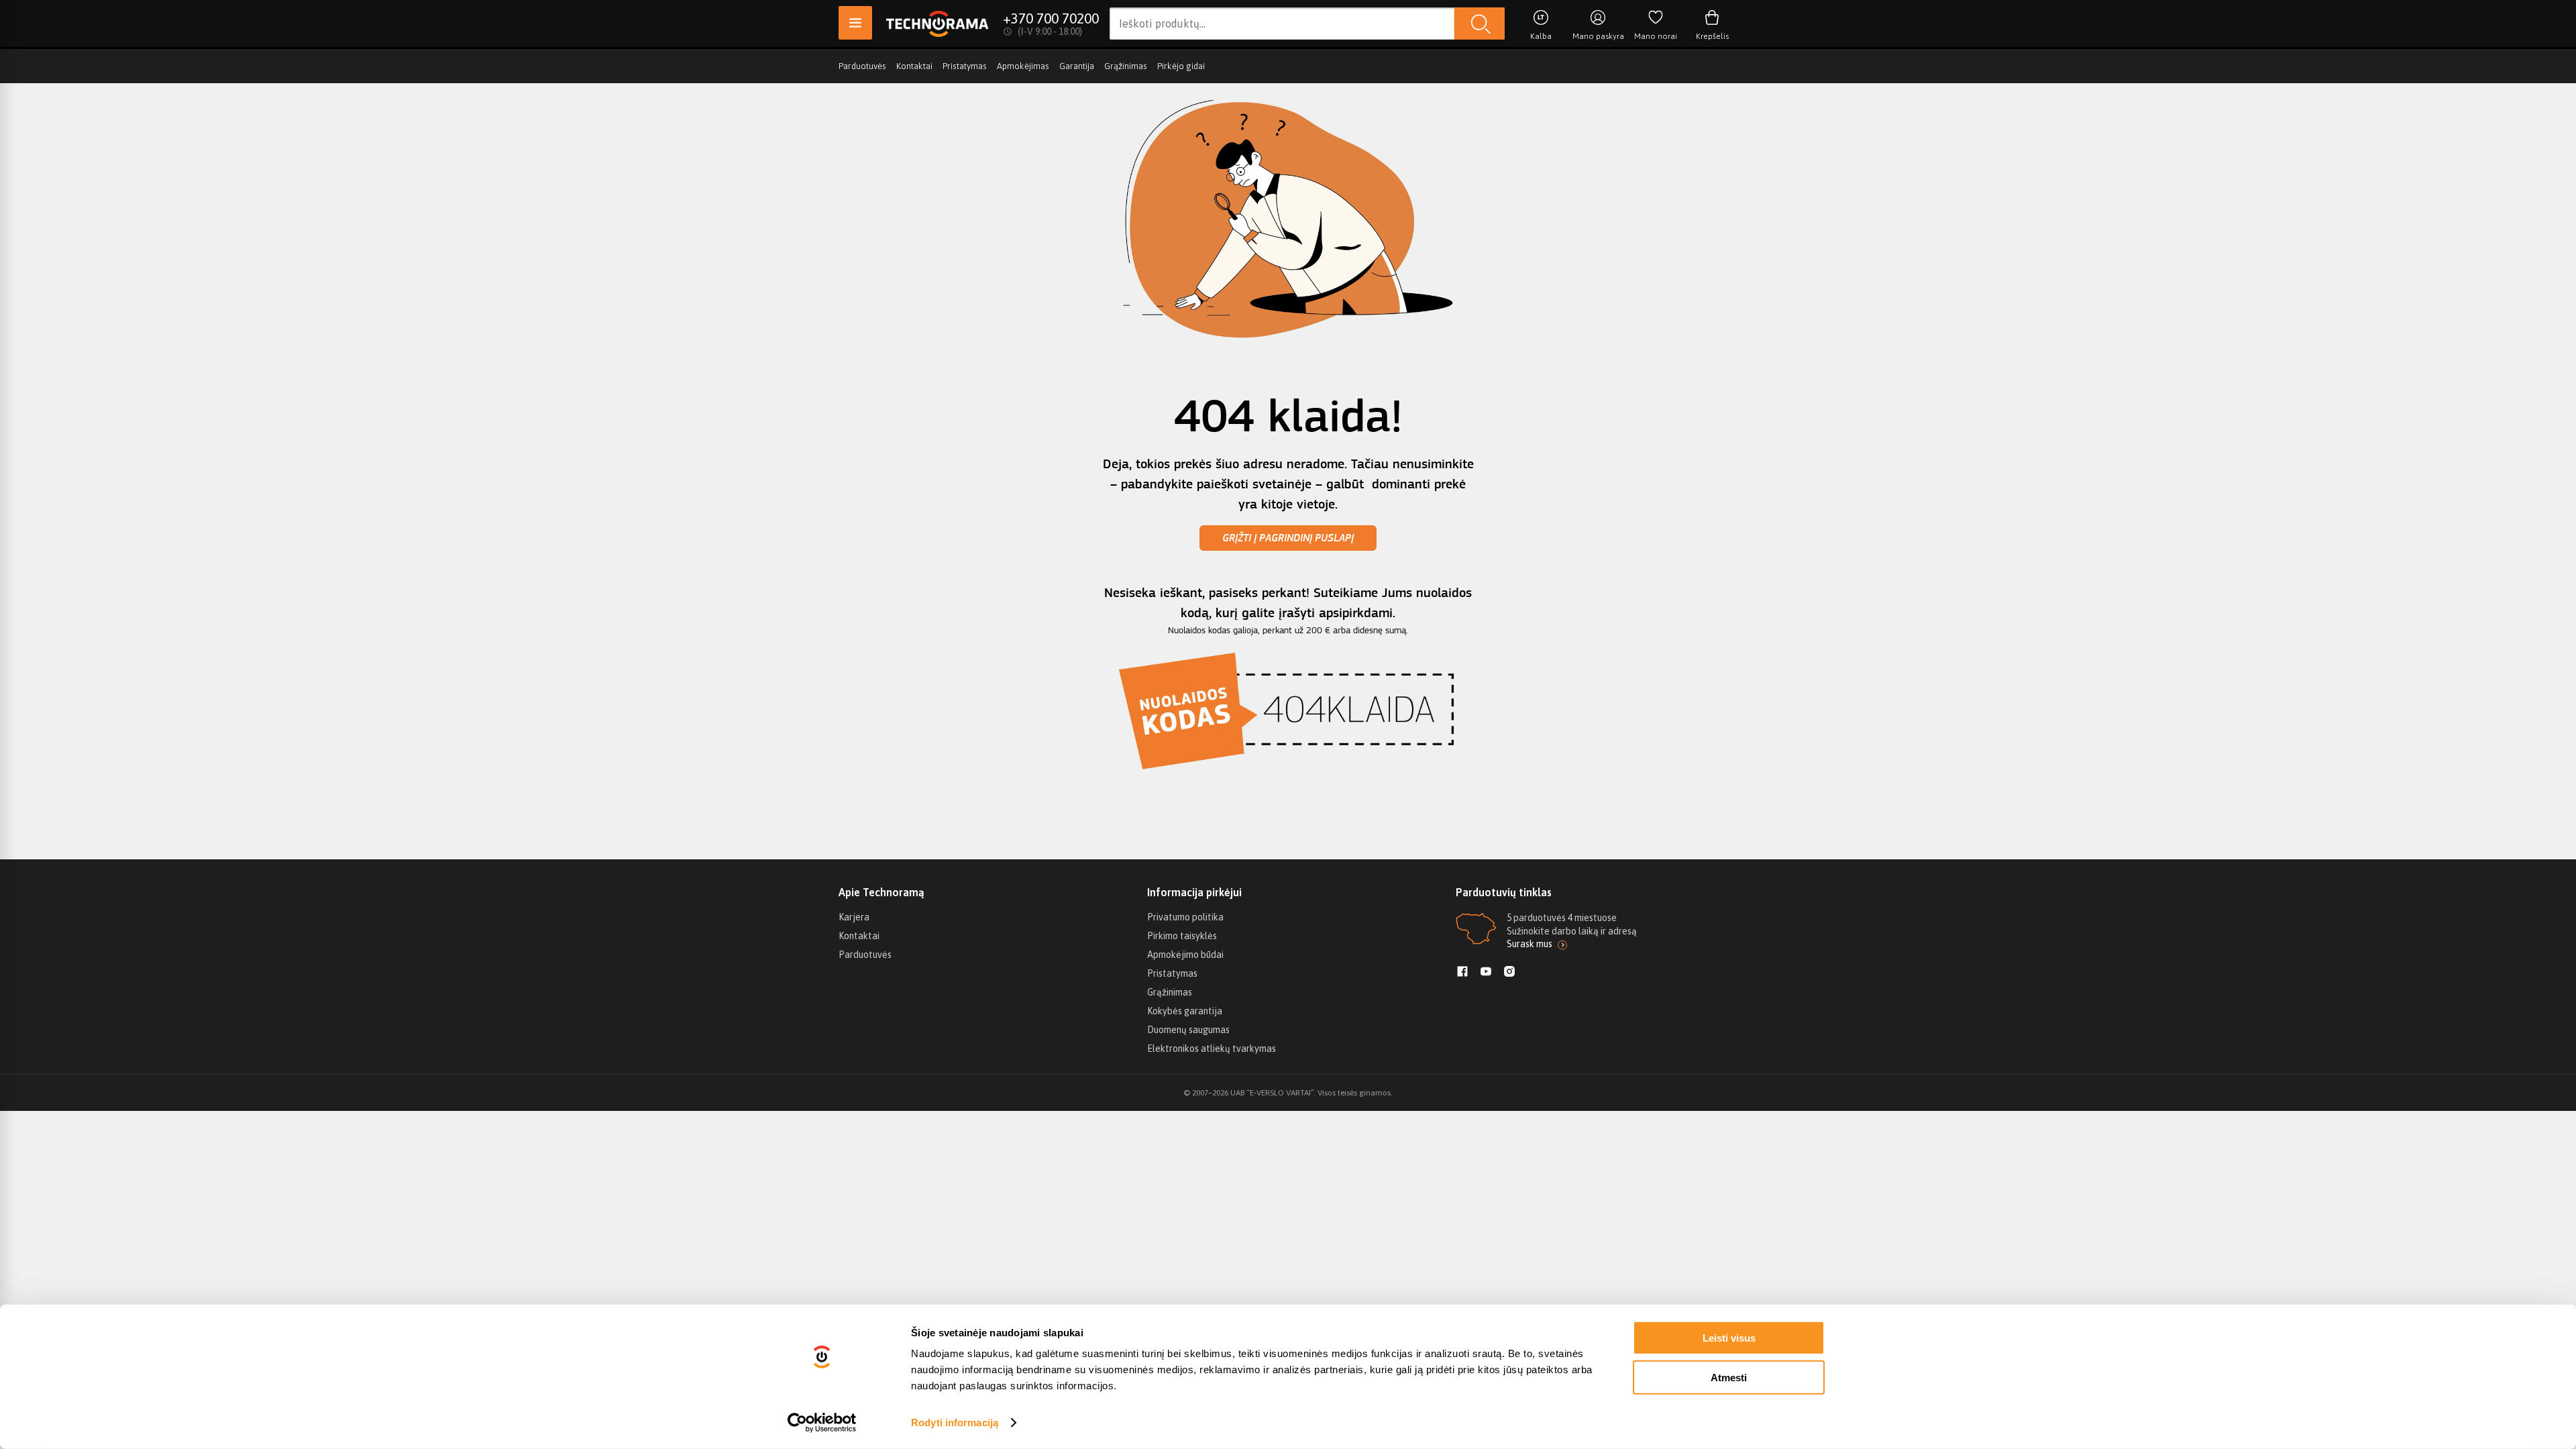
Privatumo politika (1185, 917)
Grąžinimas (1126, 66)
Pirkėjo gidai (1181, 66)
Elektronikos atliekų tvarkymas (1212, 1049)
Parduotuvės (862, 66)
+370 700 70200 (1051, 18)
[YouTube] (1486, 973)
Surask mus (1529, 944)
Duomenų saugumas (1188, 1030)
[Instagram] (1509, 973)
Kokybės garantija (1185, 1011)
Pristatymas (965, 66)
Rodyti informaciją (955, 1423)
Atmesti (1729, 1377)
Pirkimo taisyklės (1182, 936)
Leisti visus (1729, 1338)
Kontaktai (914, 66)
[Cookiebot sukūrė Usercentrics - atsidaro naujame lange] (822, 1423)
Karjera (854, 917)
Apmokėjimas (1023, 66)
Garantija (1077, 66)
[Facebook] (1462, 973)
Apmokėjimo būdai (1185, 955)
